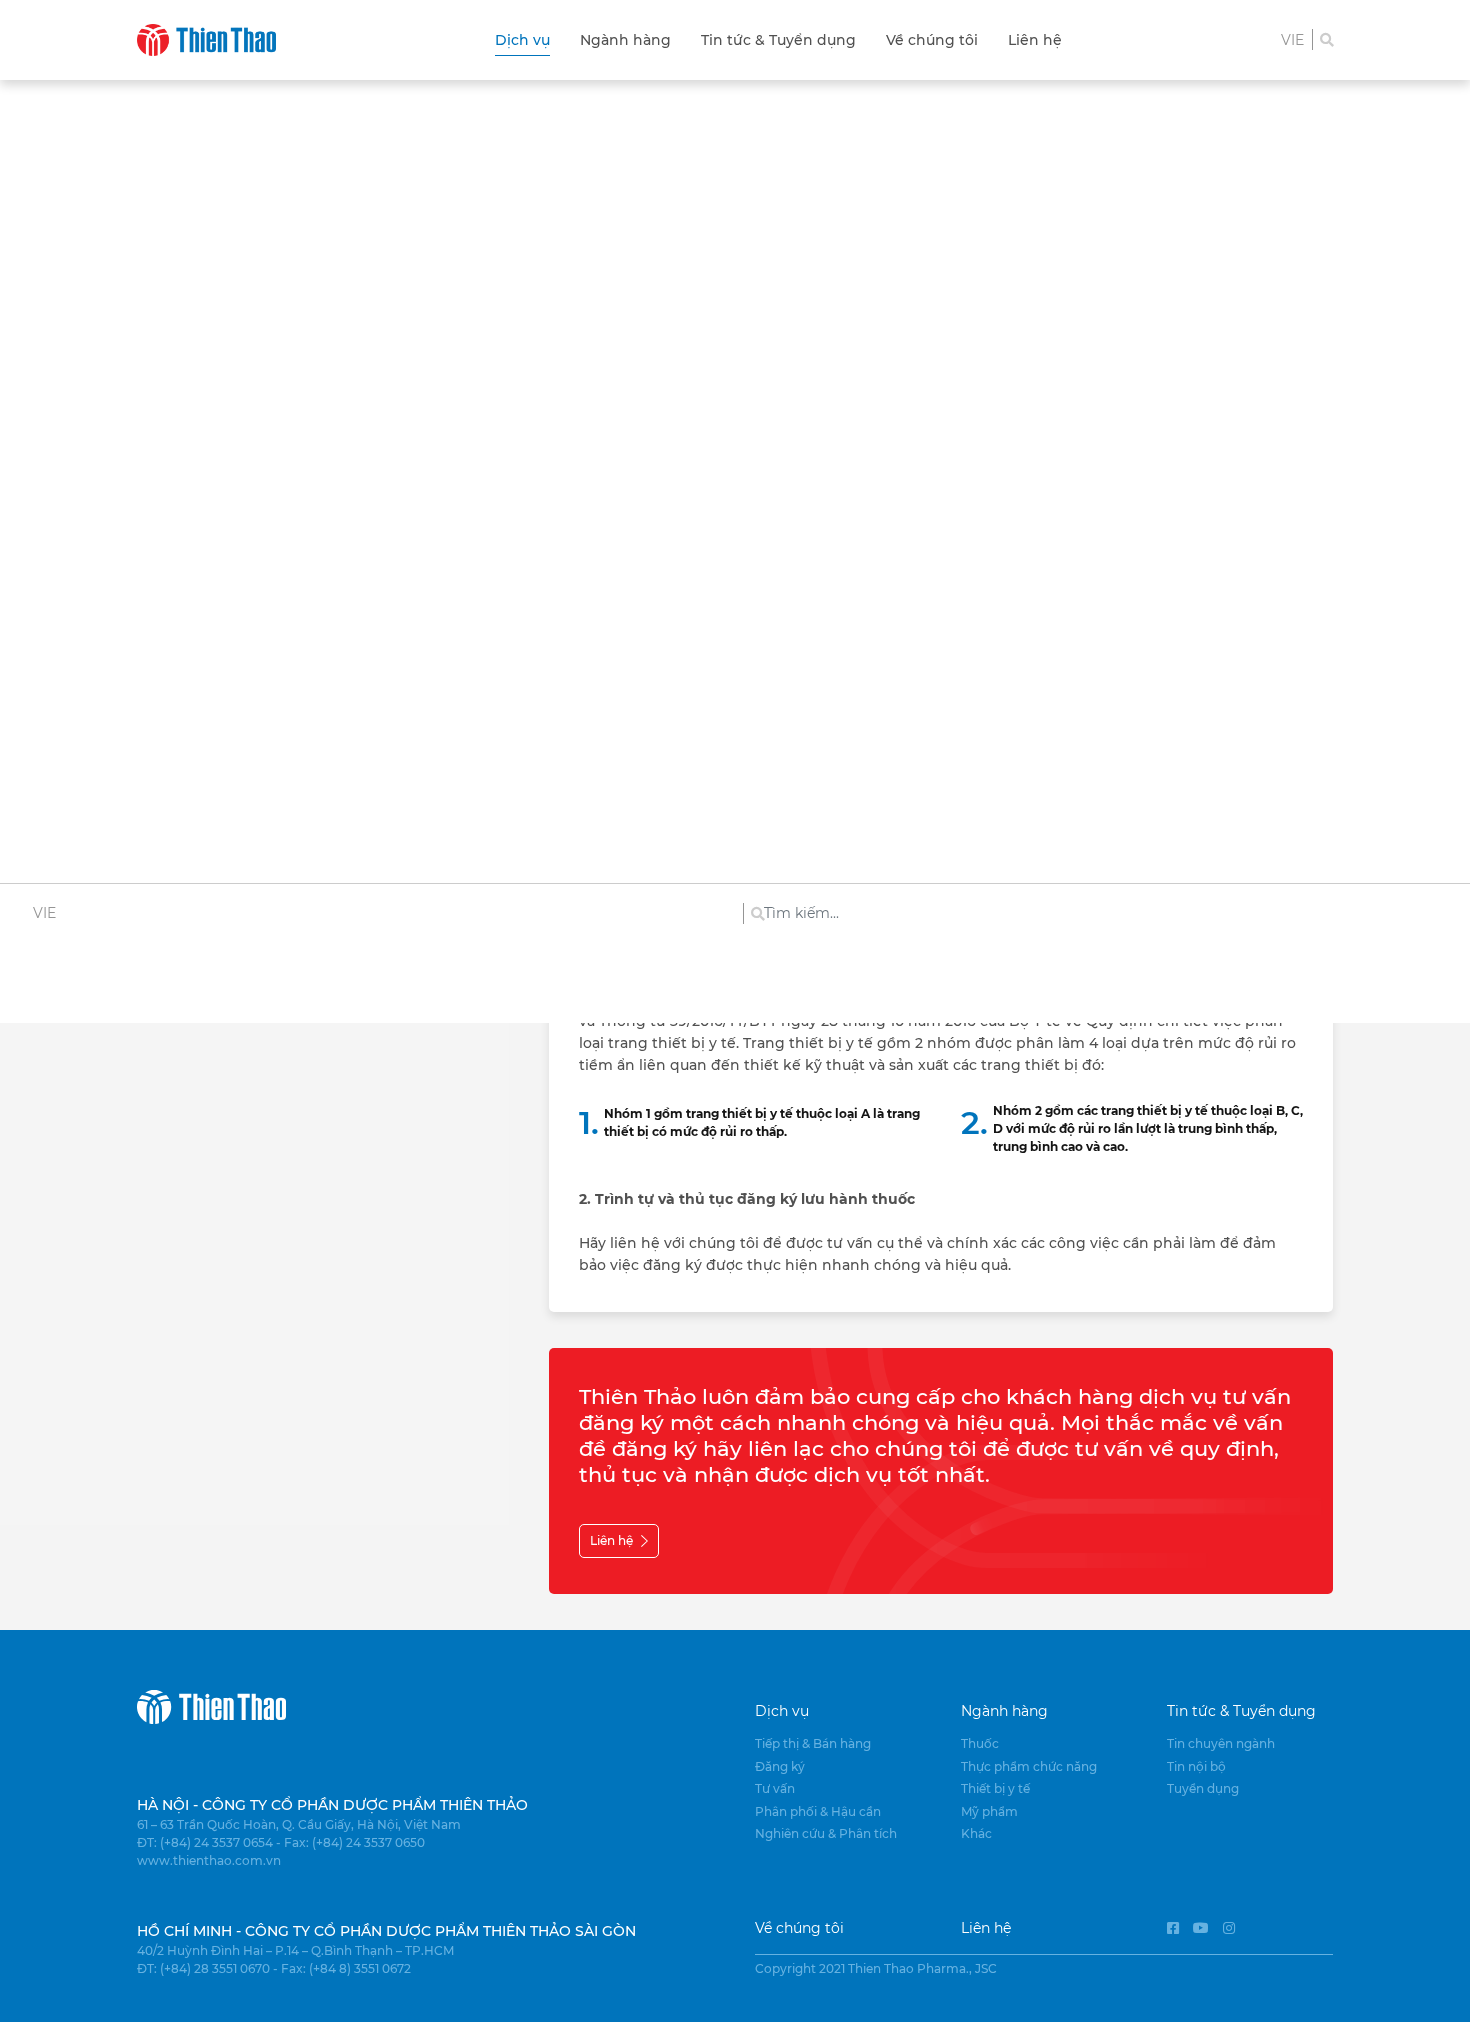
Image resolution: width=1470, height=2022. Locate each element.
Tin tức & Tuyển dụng (778, 40)
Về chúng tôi (932, 40)
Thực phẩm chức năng (1029, 1766)
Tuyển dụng (1203, 1788)
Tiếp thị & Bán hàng (813, 1743)
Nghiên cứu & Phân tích (826, 1833)
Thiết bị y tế (995, 1788)
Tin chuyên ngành (1221, 1743)
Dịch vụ (522, 40)
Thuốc (980, 1743)
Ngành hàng (625, 40)
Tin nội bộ (1196, 1766)
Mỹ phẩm (989, 1811)
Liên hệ (1035, 40)
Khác (976, 1833)
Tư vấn (775, 1788)
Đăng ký (780, 1766)
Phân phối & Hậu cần (818, 1811)
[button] (1292, 40)
